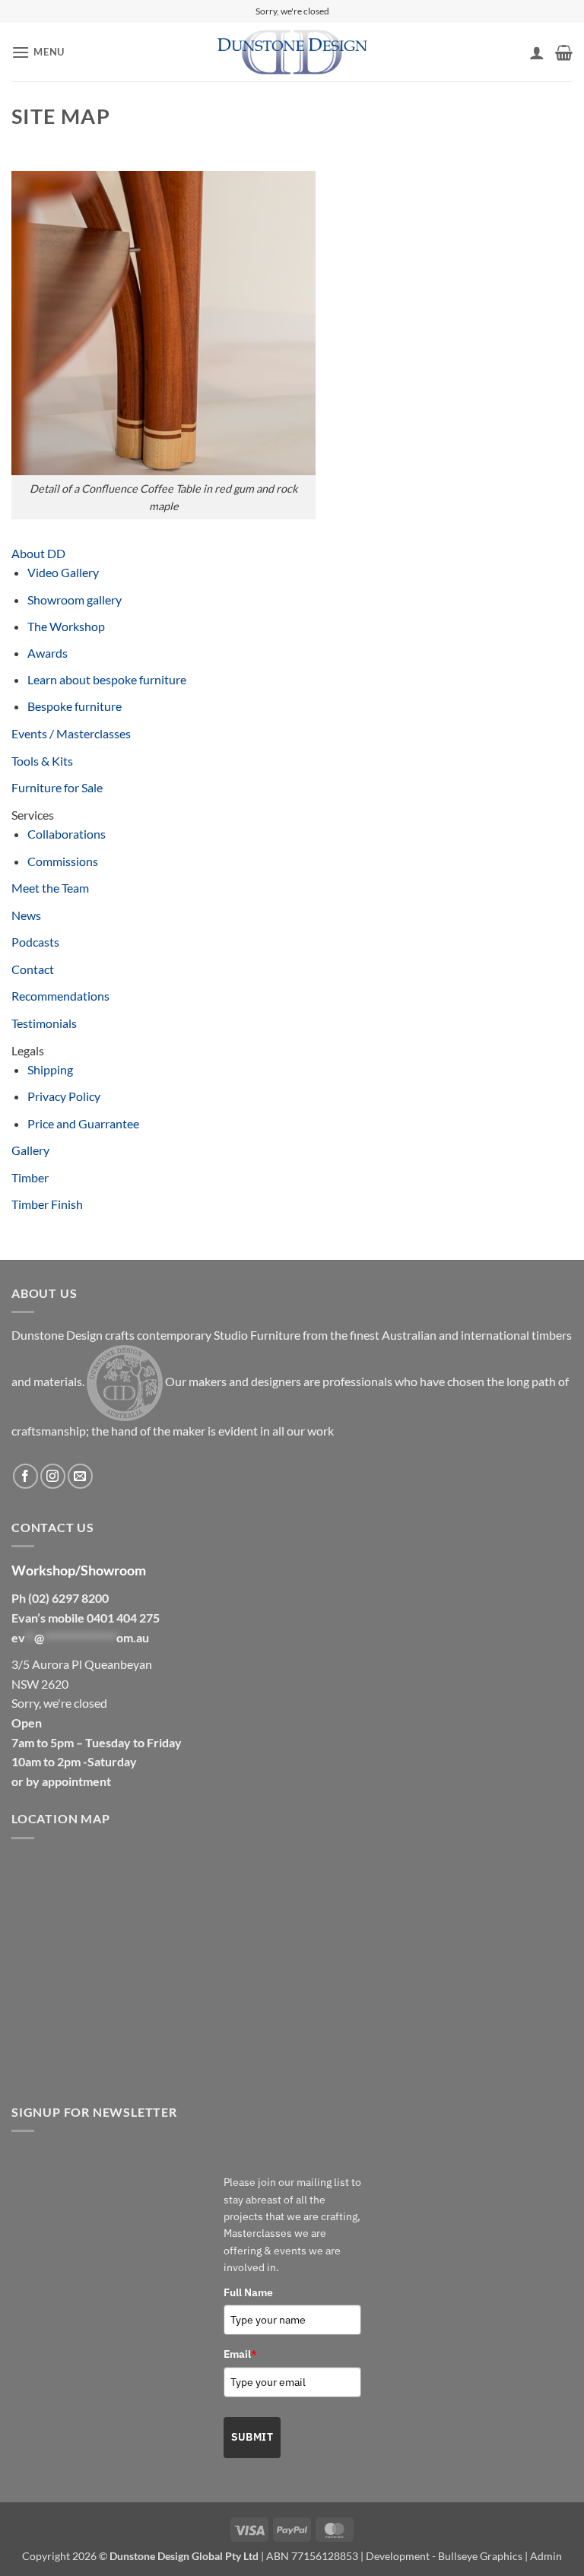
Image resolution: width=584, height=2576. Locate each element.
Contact (33, 969)
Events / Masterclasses (71, 733)
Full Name (248, 2292)
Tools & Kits (42, 761)
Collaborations (67, 834)
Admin (546, 2556)
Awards (48, 653)
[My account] (537, 52)
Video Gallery (63, 572)
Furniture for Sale (57, 787)
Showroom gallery (75, 600)
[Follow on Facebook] (25, 1476)
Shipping (50, 1069)
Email (240, 2354)
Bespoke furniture (75, 706)
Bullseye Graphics (480, 2556)
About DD (38, 553)
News (26, 915)
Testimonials (44, 1023)
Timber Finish (47, 1204)
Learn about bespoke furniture (107, 679)
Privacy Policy (64, 1096)
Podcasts (35, 942)
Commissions (63, 861)
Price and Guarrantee (83, 1123)
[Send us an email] (80, 1476)
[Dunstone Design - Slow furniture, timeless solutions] (292, 52)
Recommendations (60, 996)
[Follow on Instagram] (53, 1476)
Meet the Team (50, 888)
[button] (38, 52)
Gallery (30, 1150)
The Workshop (66, 626)
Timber (30, 1177)
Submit (252, 2437)
